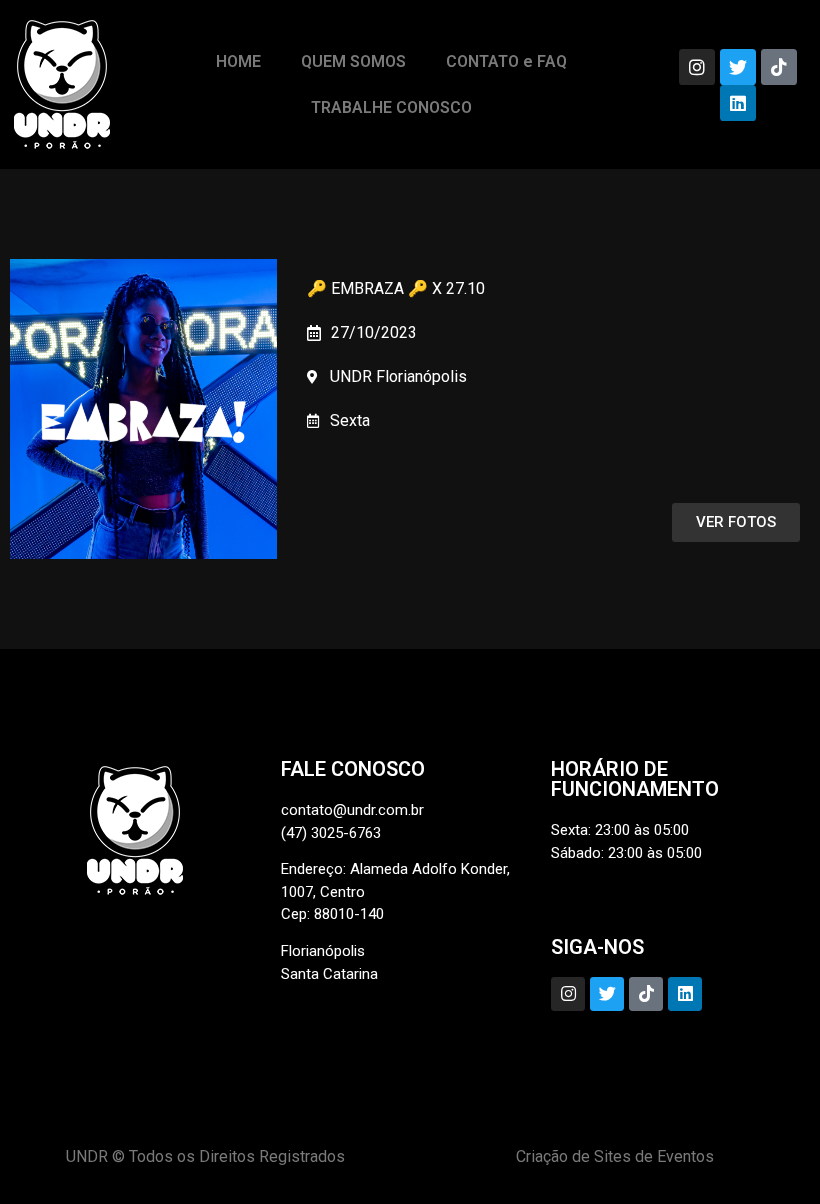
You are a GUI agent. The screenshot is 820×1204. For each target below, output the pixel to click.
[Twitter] (738, 67)
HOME (238, 61)
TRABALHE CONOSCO (391, 107)
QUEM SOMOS (353, 61)
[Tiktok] (779, 67)
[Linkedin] (738, 103)
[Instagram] (697, 67)
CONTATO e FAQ (506, 61)
